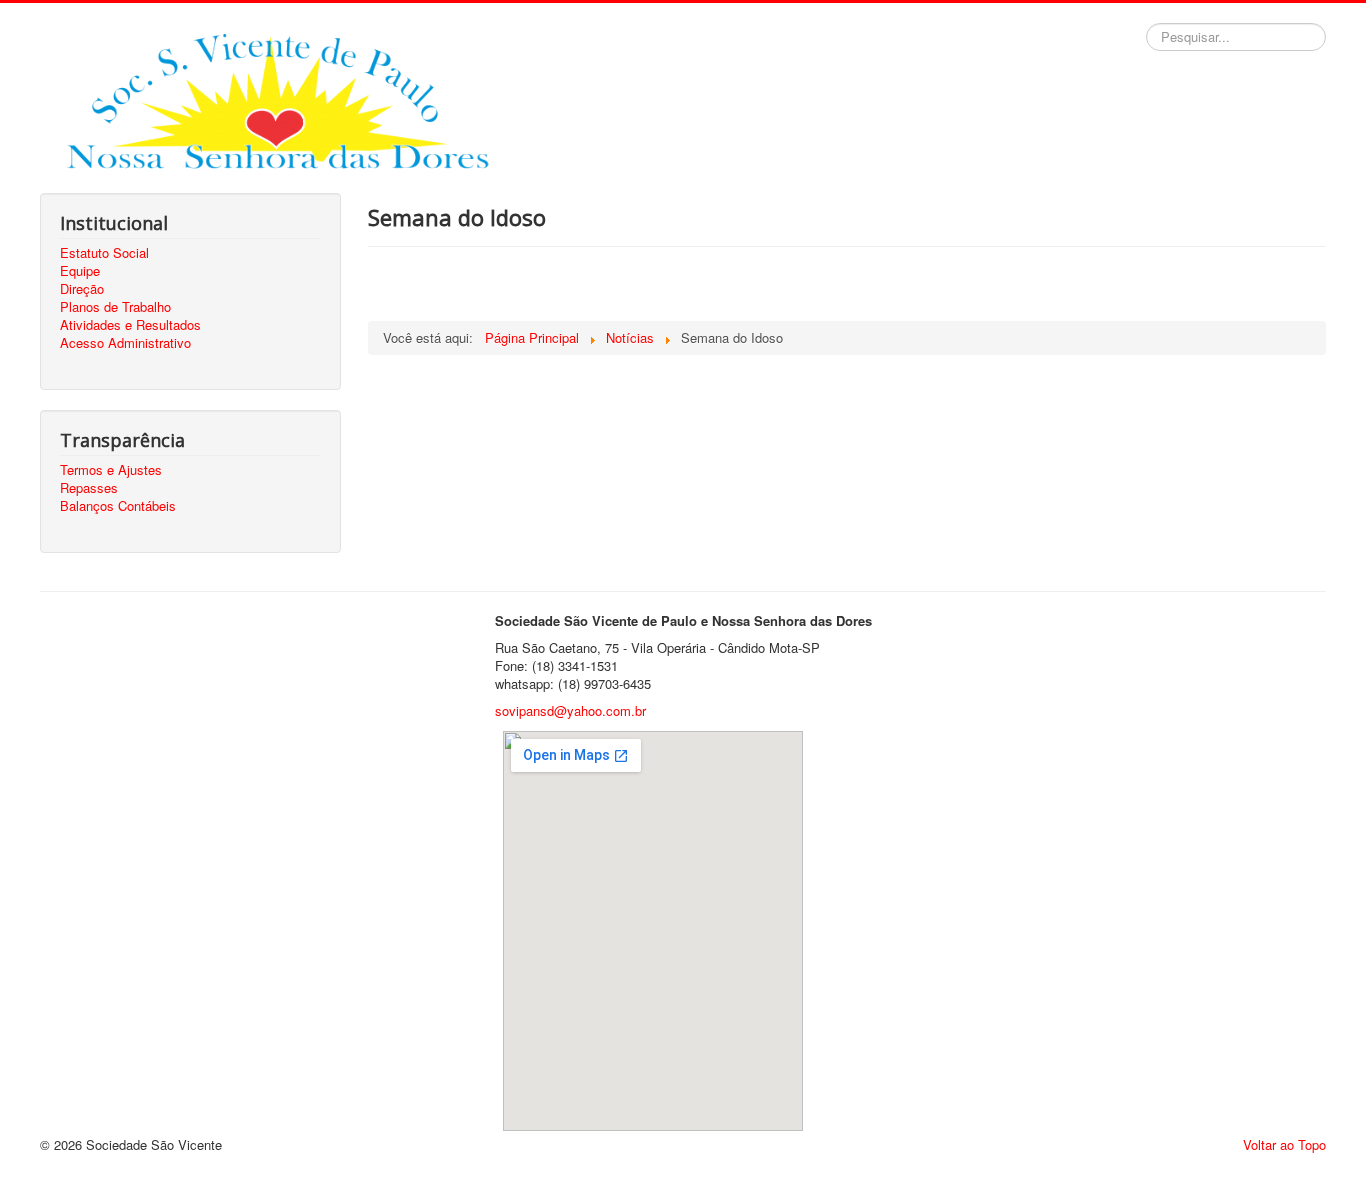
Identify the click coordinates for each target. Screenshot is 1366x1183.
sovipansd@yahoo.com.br (570, 710)
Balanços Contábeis (118, 506)
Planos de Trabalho (115, 307)
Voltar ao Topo (1284, 1144)
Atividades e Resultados (130, 325)
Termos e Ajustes (111, 470)
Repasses (89, 488)
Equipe (80, 271)
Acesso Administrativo (125, 343)
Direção (82, 289)
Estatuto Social (104, 253)
